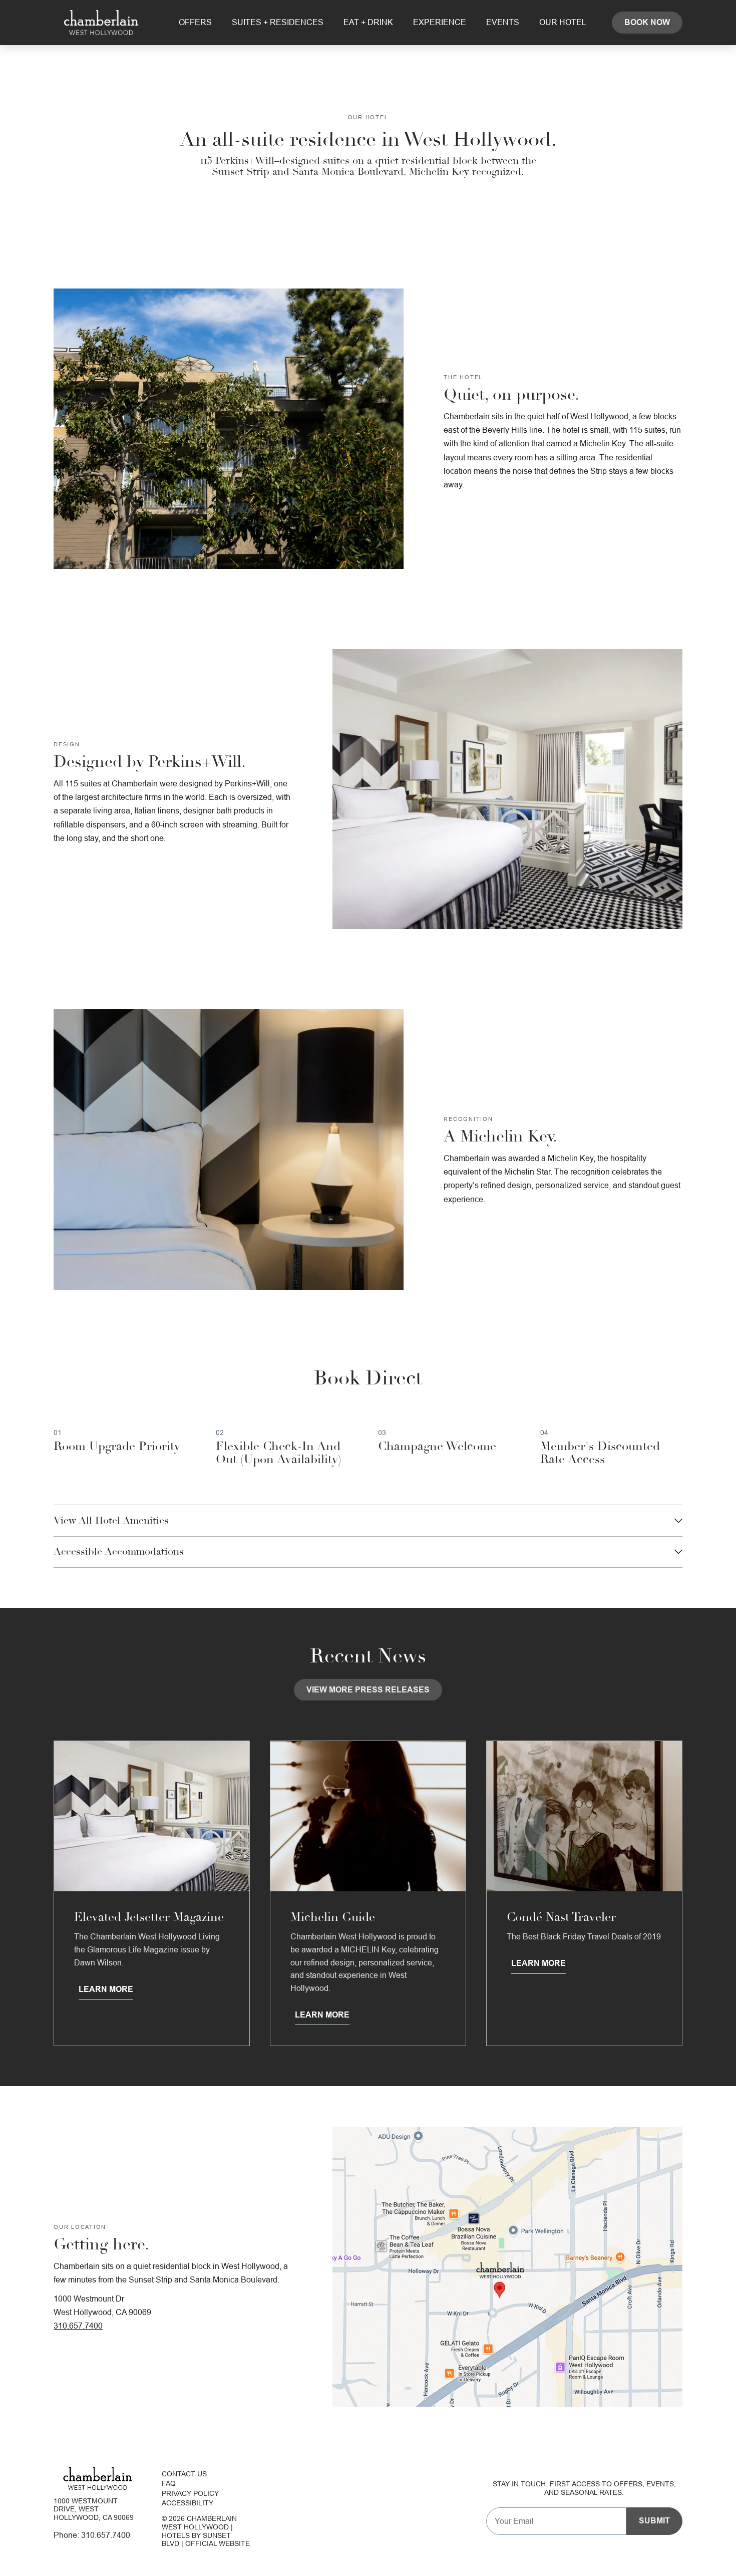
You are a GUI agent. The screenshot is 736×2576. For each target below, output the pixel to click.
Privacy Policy (190, 2493)
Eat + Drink (368, 22)
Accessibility (188, 2503)
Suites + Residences (278, 22)
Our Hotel (563, 22)
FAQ (169, 2484)
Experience (440, 22)
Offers (195, 22)
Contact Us (184, 2474)
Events (503, 22)
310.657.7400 (78, 2326)
